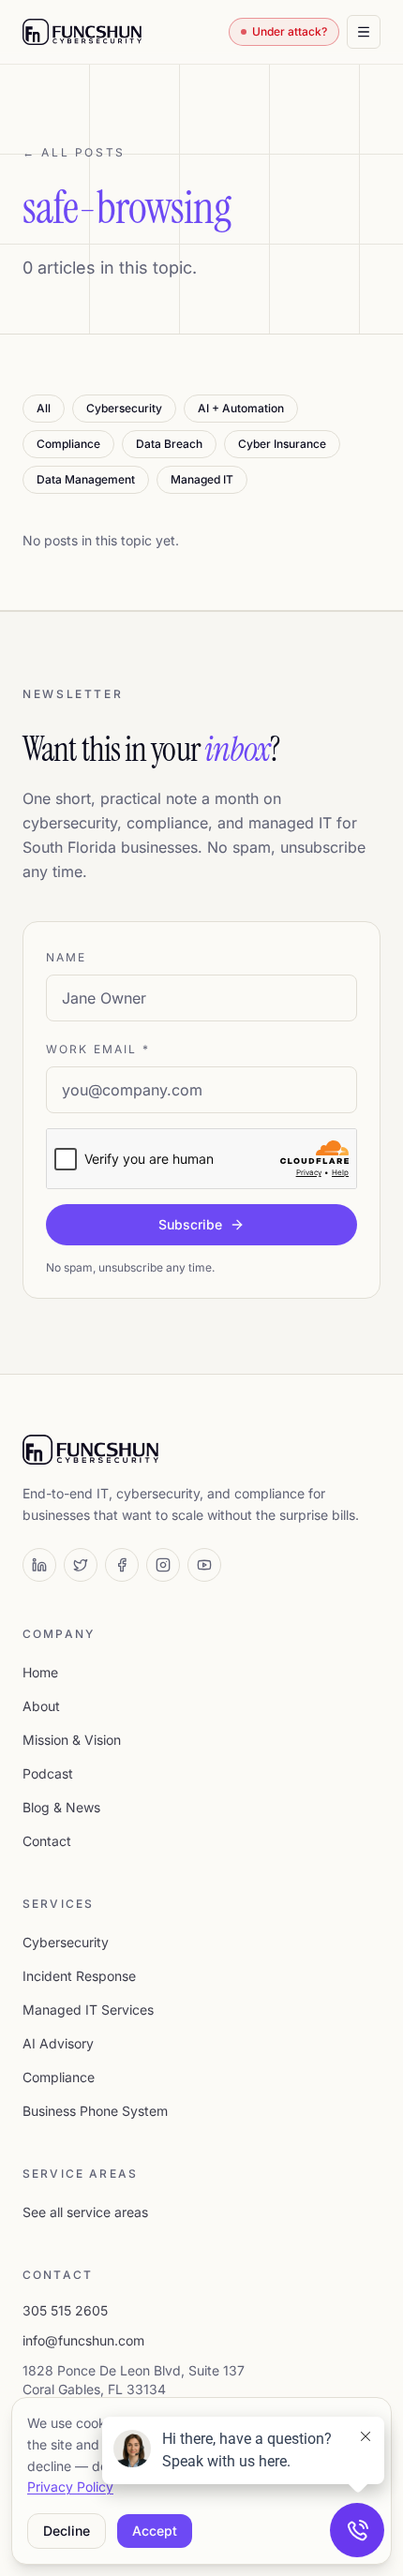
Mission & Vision (72, 1740)
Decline (67, 2531)
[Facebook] (122, 1565)
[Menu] (364, 32)
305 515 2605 (65, 2310)
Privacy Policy (70, 2487)
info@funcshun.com (83, 2340)
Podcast (48, 1773)
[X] (81, 1565)
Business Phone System (95, 2111)
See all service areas (85, 2212)
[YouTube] (204, 1565)
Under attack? (290, 31)
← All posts (74, 152)
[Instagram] (163, 1565)
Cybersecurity (124, 408)
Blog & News (61, 1807)
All (44, 408)
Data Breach (169, 444)
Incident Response (79, 1976)
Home (40, 1672)
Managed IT (202, 479)
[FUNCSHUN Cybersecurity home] (82, 32)
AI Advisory (58, 2043)
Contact (47, 1841)
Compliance (68, 444)
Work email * (98, 1049)
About (41, 1706)
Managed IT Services (88, 2010)
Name (67, 957)
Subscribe (190, 1224)
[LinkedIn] (39, 1565)
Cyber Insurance (282, 444)
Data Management (86, 479)
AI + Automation (241, 408)
